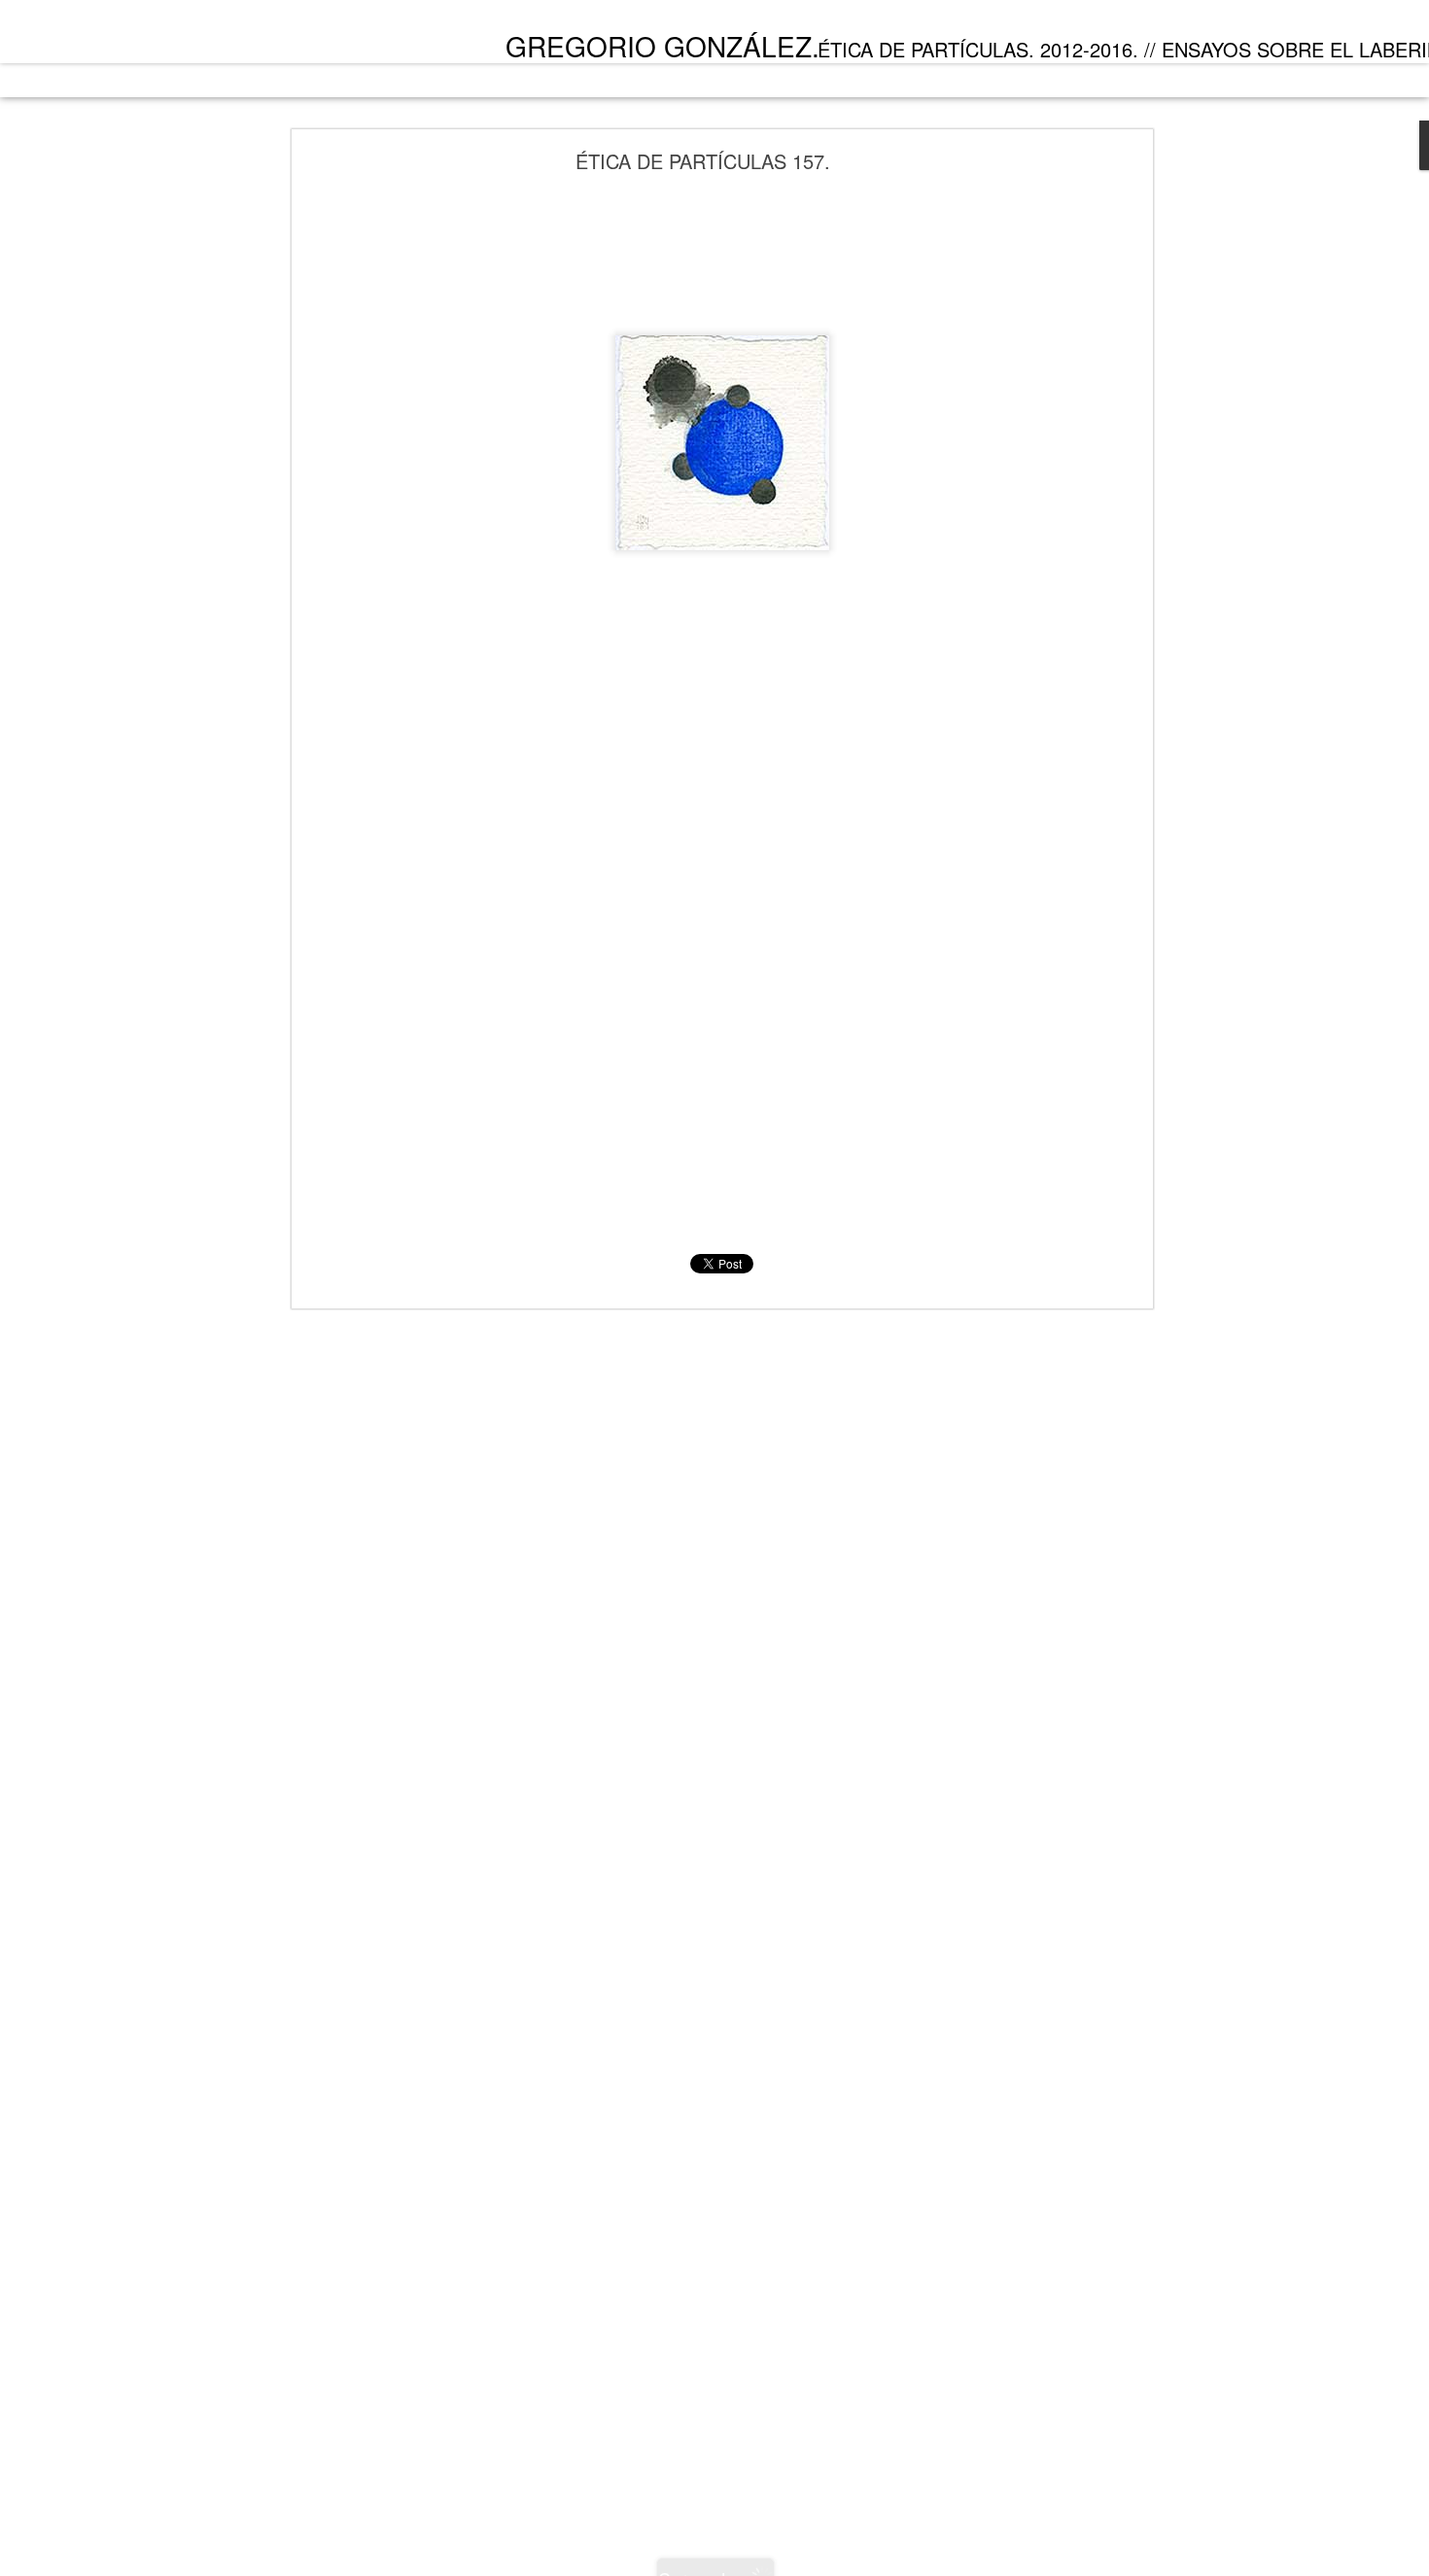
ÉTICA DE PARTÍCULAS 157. (703, 161)
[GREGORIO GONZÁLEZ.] (176, 37)
